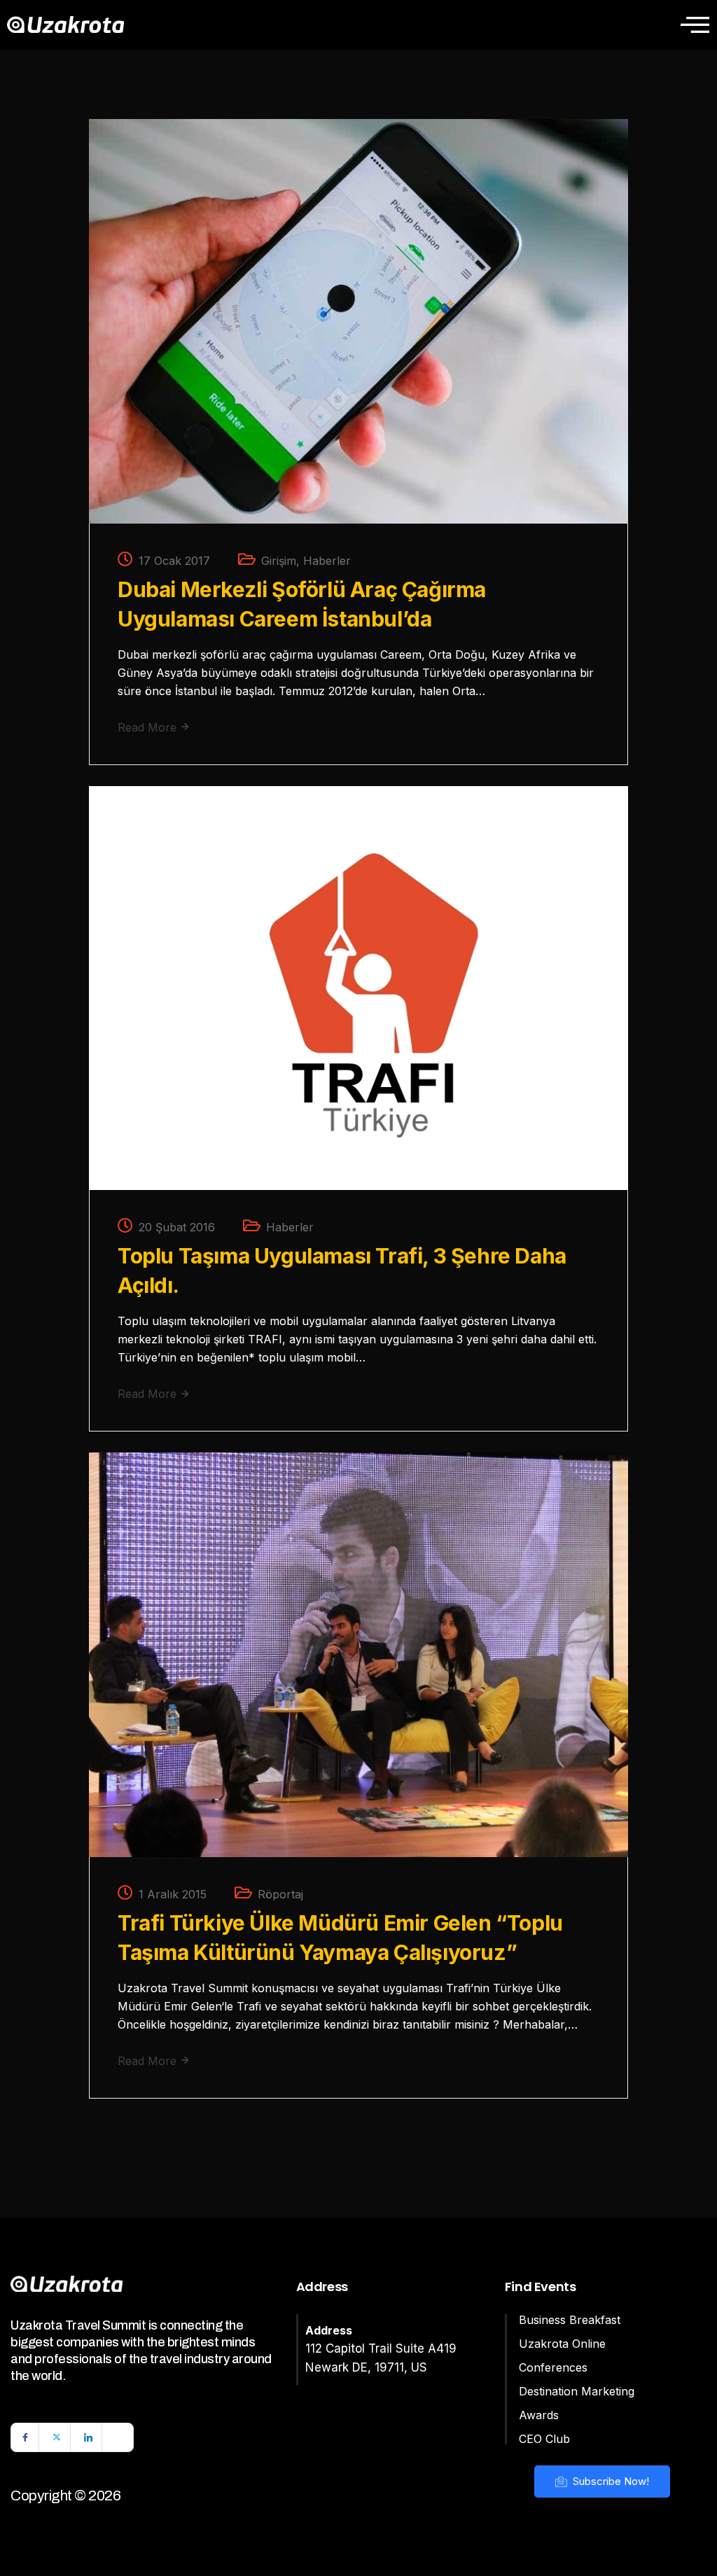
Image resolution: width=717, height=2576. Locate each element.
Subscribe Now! (610, 2481)
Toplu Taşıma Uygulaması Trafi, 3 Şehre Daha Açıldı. (342, 1270)
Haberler (327, 561)
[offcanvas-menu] (695, 24)
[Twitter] (57, 2437)
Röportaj (280, 1894)
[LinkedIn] (88, 2437)
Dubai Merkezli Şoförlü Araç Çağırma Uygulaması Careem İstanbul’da (302, 604)
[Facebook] (25, 2437)
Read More (149, 727)
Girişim (279, 561)
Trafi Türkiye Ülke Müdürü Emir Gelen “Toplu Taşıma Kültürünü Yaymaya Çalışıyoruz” (340, 1938)
